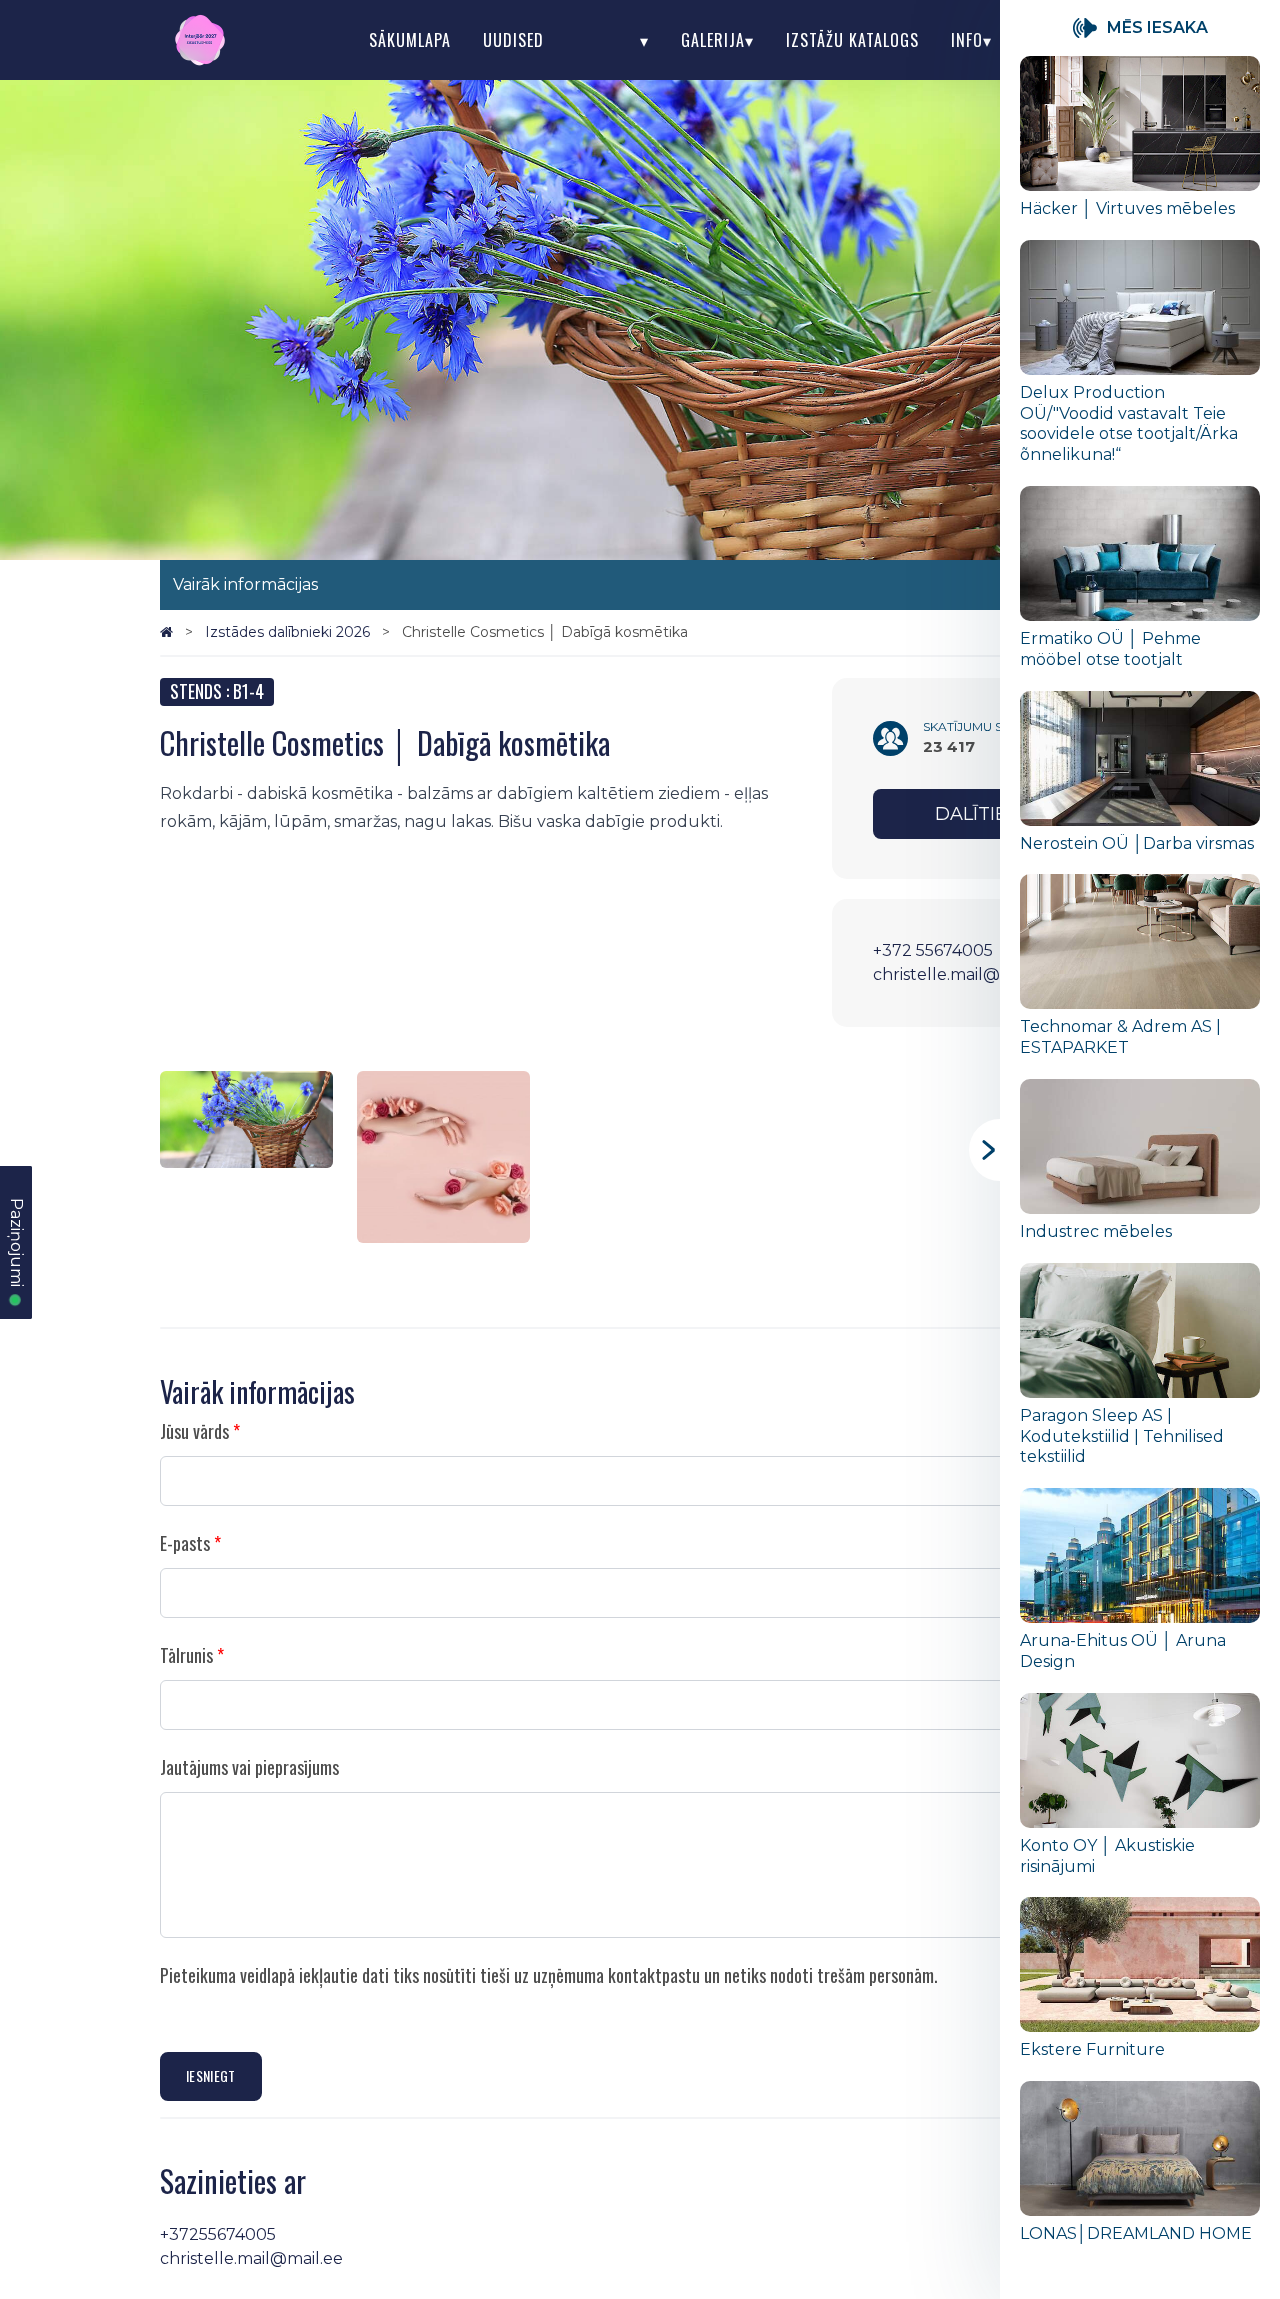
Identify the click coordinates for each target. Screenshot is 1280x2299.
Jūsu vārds (194, 1431)
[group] (1140, 148)
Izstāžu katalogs (852, 40)
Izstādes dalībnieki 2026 (289, 632)
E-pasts (185, 1543)
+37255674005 (218, 2234)
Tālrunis (186, 1655)
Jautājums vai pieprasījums (249, 1767)
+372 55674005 (933, 950)
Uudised (513, 40)
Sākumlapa (410, 40)
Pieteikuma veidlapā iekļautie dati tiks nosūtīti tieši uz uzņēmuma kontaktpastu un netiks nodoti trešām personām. (549, 1975)
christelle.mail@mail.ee (964, 974)
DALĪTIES (976, 814)
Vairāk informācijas (245, 584)
